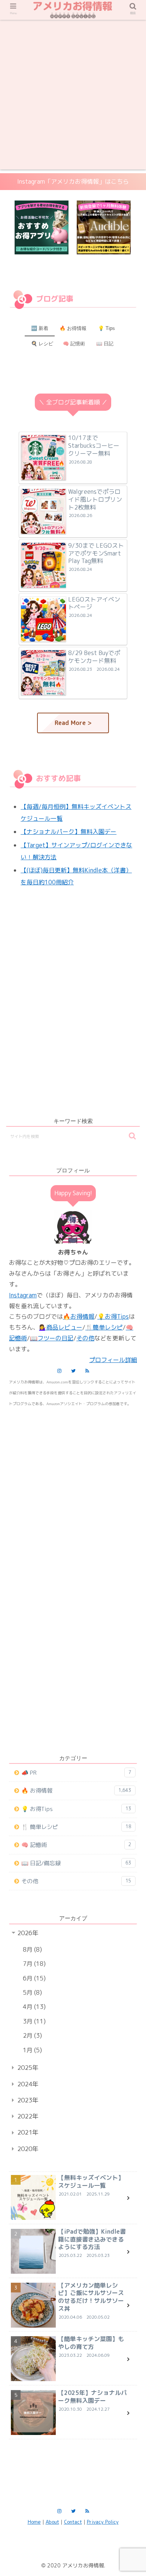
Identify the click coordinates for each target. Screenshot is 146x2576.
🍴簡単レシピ (104, 1327)
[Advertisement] (73, 97)
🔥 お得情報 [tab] (73, 328)
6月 (33, 1978)
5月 (31, 1992)
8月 (31, 1949)
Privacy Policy (103, 2522)
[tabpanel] (42, 228)
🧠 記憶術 (76, 1845)
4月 (33, 2007)
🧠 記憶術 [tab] (74, 344)
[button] (132, 1136)
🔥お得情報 (79, 1316)
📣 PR (76, 1773)
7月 (33, 1964)
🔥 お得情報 (76, 1791)
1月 (31, 2050)
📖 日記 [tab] (105, 344)
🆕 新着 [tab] (40, 328)
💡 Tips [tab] (107, 328)
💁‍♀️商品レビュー (61, 1327)
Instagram (23, 1295)
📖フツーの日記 (52, 1338)
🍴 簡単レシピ (76, 1827)
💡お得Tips (113, 1316)
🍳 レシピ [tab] (42, 344)
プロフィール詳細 (113, 1360)
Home (34, 2522)
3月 (33, 2021)
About (52, 2522)
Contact (73, 2522)
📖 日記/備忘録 (76, 1863)
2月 (31, 2035)
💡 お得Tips (76, 1809)
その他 (85, 1338)
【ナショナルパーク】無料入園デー (69, 832)
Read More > (73, 723)
